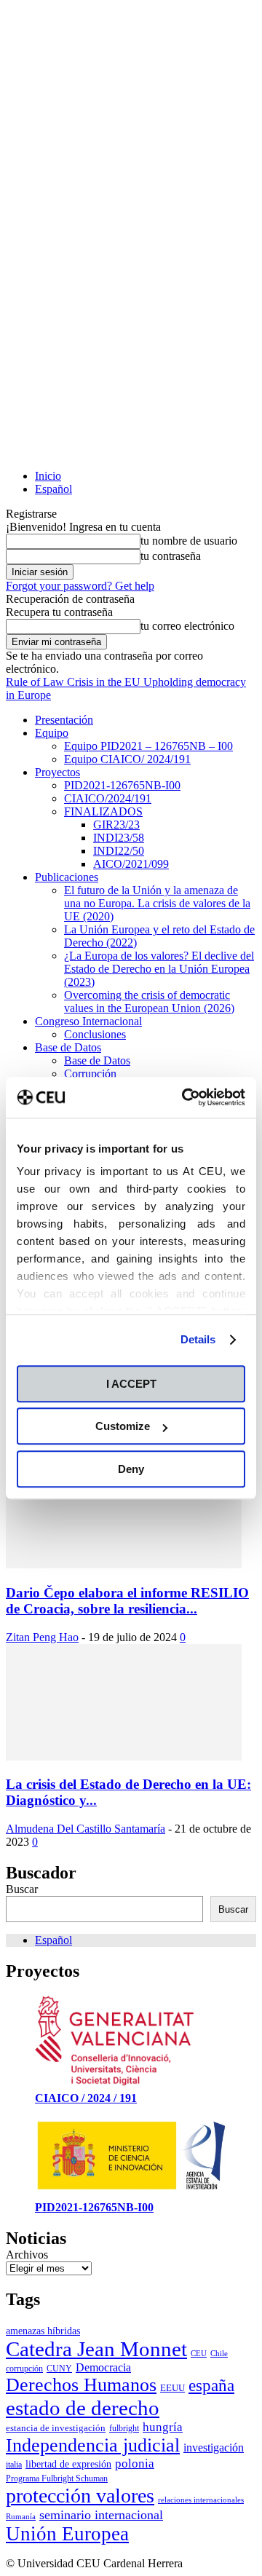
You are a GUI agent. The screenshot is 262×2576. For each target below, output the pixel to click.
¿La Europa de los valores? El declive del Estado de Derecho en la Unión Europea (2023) (159, 969)
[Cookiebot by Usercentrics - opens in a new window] (185, 1097)
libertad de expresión (68, 2464)
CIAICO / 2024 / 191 (86, 2098)
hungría (163, 2427)
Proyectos (57, 772)
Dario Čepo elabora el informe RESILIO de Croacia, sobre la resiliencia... (127, 1601)
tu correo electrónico (187, 626)
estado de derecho (83, 2408)
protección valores (80, 2496)
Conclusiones (95, 1034)
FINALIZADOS (103, 811)
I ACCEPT (131, 1384)
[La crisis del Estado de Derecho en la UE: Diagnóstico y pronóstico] (124, 1757)
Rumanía (21, 2517)
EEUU (172, 2388)
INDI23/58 (119, 838)
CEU (199, 2354)
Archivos (27, 2255)
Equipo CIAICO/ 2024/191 (127, 759)
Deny (131, 1469)
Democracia (103, 2367)
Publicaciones (67, 877)
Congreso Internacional (88, 1021)
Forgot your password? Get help (80, 586)
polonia (135, 2464)
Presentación (64, 720)
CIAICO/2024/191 (108, 798)
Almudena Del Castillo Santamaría (86, 1829)
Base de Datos (68, 1047)
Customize (123, 1426)
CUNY (59, 2368)
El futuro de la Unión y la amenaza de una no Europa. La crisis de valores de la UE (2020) (157, 903)
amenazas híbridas (43, 2331)
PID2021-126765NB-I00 (122, 785)
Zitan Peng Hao (42, 1637)
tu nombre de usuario (189, 541)
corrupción (24, 2368)
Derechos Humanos (81, 2385)
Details (198, 1339)
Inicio (48, 476)
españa (211, 2385)
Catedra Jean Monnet (96, 2349)
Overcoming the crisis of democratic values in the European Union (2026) (149, 1001)
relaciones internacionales (201, 2500)
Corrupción (90, 1074)
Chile (219, 2354)
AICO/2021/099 (131, 864)
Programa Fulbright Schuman (57, 2478)
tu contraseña (171, 556)
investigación (214, 2447)
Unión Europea (67, 2534)
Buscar (22, 1889)
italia (14, 2465)
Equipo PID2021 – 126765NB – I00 (148, 746)
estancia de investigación (56, 2428)
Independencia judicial (93, 2445)
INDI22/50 (119, 851)
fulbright (124, 2428)
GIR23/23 (116, 825)
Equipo (52, 733)
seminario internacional (101, 2515)
